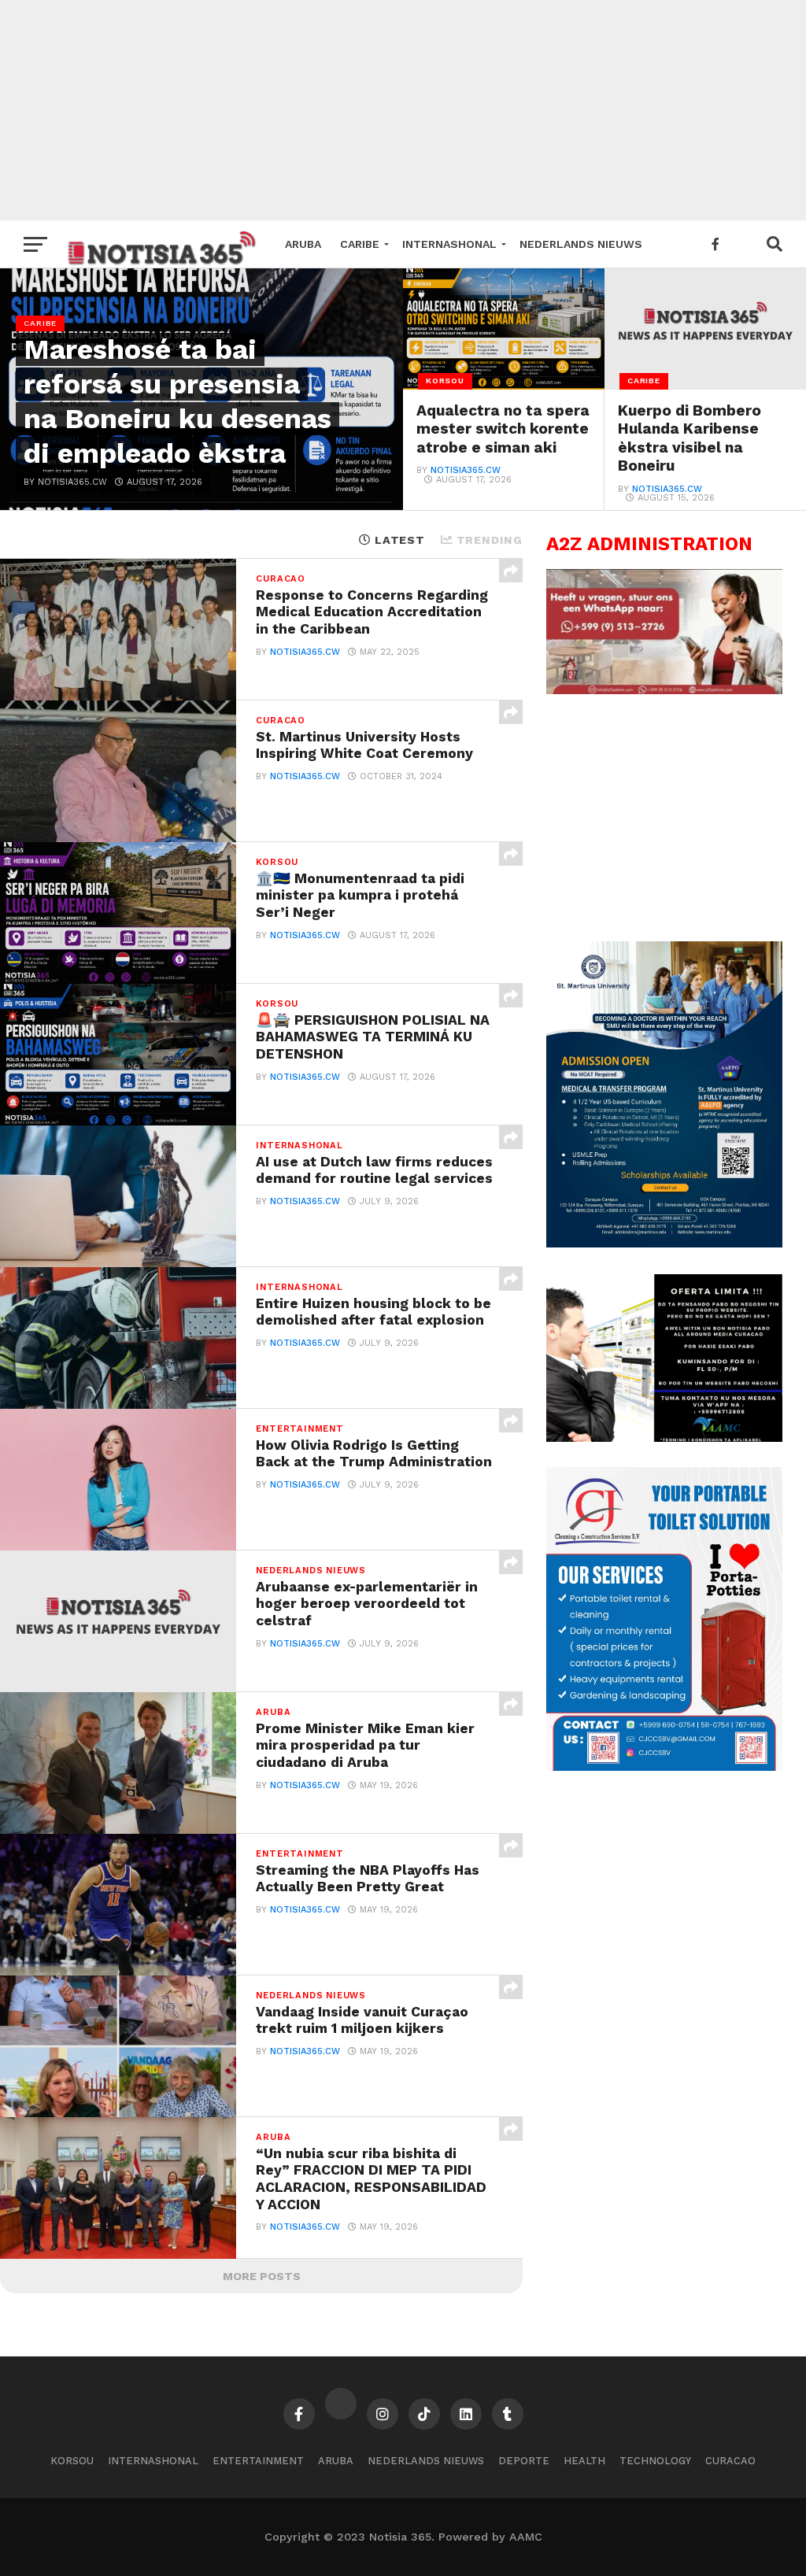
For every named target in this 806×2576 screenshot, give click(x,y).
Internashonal (449, 244)
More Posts (262, 2276)
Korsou (72, 2461)
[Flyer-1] (664, 1767)
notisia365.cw (466, 470)
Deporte (524, 2461)
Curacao (730, 2461)
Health (584, 2461)
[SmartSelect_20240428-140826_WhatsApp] (664, 690)
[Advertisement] (403, 110)
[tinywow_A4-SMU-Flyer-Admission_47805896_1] (664, 1244)
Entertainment (258, 2461)
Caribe (360, 244)
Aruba (303, 244)
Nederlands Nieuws (581, 244)
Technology (655, 2461)
